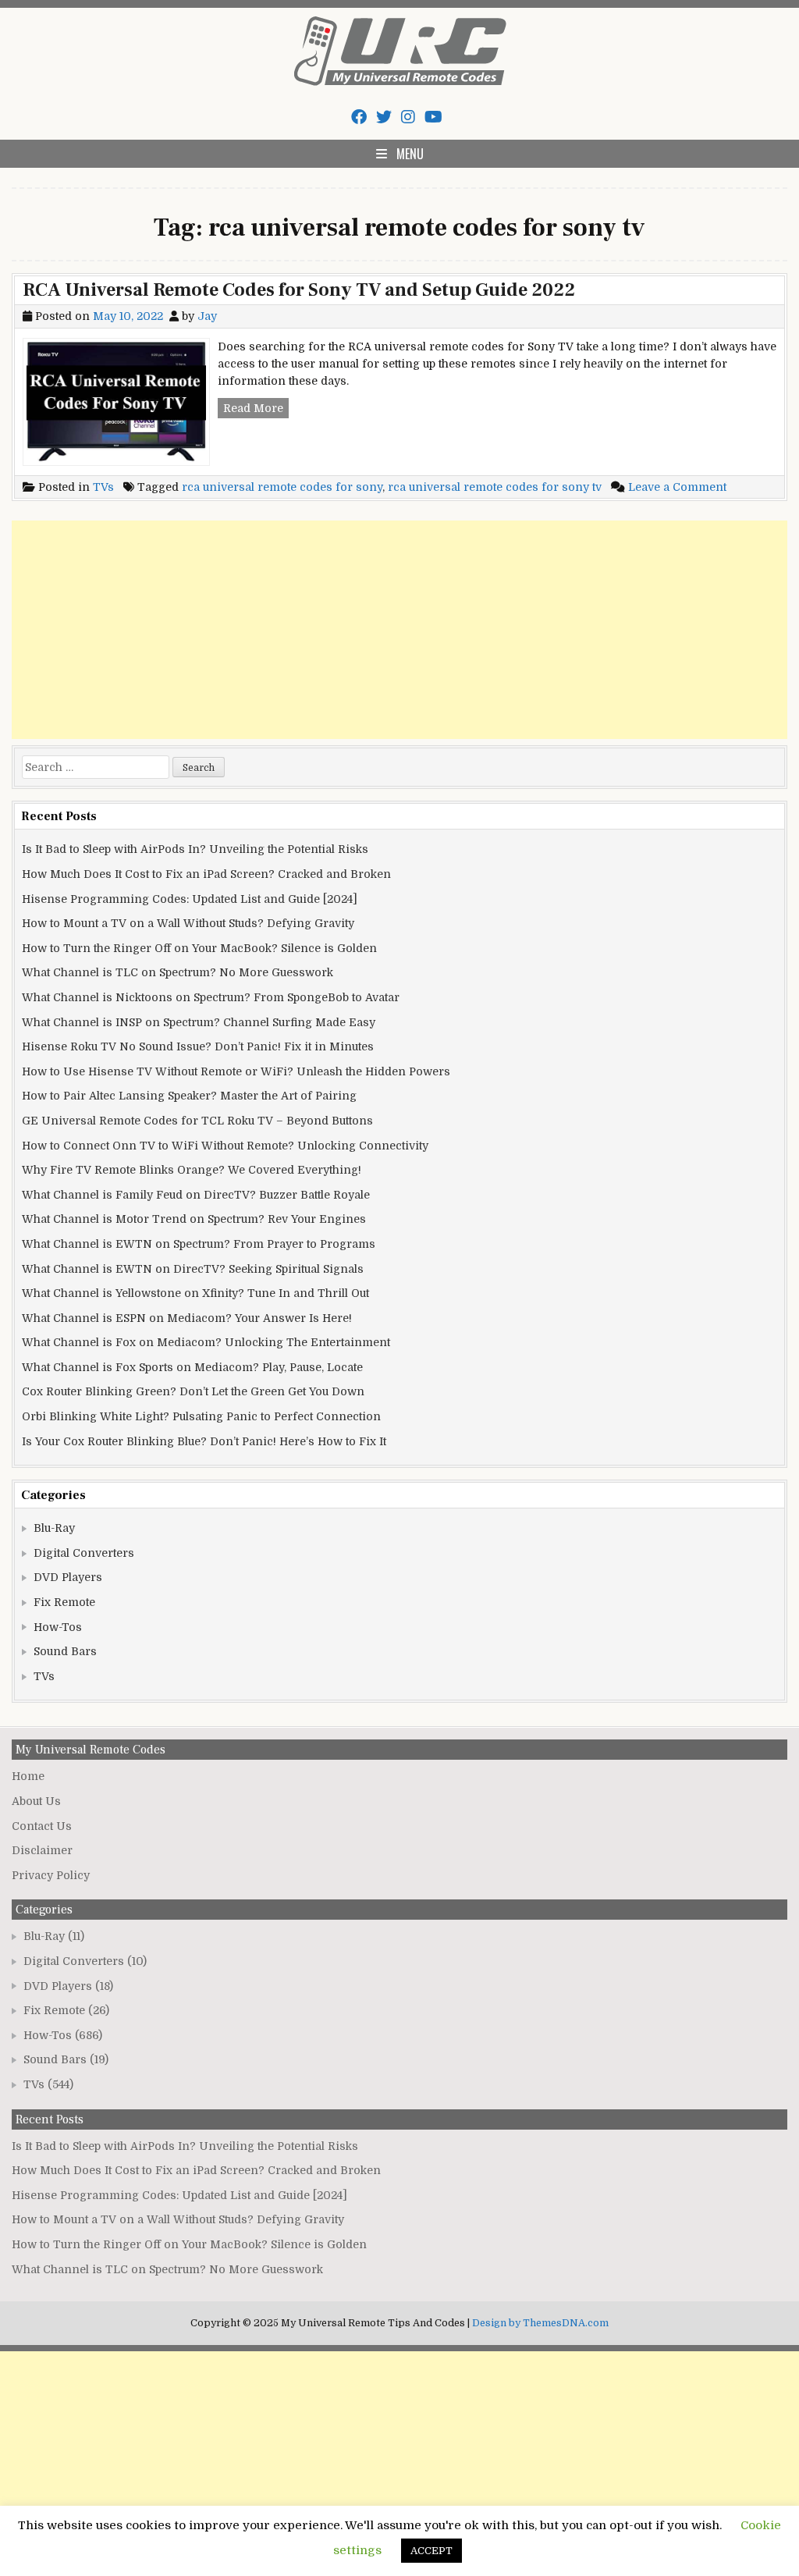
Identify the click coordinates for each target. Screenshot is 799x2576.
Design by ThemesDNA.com (540, 2323)
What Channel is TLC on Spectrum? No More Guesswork (178, 972)
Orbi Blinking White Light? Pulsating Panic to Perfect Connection (201, 1416)
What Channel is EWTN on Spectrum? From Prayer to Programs (199, 1244)
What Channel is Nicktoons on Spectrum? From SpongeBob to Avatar (211, 997)
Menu (410, 154)
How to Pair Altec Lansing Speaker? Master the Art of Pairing (189, 1096)
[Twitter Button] (384, 117)
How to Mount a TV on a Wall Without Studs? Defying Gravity (188, 923)
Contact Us (42, 1826)
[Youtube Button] (433, 117)
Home (28, 1776)
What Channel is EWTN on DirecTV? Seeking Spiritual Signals (193, 1269)
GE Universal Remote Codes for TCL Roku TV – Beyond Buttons (197, 1121)
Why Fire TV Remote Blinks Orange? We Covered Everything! (192, 1170)
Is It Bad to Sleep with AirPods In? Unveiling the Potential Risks (195, 849)
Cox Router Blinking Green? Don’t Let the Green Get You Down (193, 1391)
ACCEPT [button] (431, 2551)
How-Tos (58, 1627)
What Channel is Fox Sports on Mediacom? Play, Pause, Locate (192, 1367)
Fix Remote (64, 1602)
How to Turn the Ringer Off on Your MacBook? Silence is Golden (199, 948)
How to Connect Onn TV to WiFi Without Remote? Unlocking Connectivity (225, 1146)
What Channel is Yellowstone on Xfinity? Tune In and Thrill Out (195, 1293)
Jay (207, 316)
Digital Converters (84, 1553)
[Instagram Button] (408, 117)
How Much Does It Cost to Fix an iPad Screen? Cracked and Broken (206, 874)
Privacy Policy (51, 1875)
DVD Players (68, 1577)
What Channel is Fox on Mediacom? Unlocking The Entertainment (206, 1342)
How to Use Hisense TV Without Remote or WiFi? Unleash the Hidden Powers (236, 1071)
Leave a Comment (677, 487)
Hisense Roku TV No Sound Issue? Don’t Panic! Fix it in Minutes (198, 1046)
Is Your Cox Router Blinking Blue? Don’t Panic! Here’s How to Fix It (204, 1441)
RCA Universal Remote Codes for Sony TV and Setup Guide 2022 (299, 290)
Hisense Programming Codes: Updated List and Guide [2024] (190, 899)
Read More (256, 410)
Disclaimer (42, 1850)
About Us (36, 1801)
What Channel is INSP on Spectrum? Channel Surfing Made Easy (199, 1022)
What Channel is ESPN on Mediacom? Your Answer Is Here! (187, 1318)
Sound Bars (65, 1651)
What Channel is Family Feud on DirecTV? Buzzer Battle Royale (196, 1195)
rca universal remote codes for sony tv (495, 487)
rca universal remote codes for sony (282, 487)
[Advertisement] (399, 630)
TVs (103, 487)
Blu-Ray (54, 1528)
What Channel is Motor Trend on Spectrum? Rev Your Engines (194, 1219)
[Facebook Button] (359, 117)
